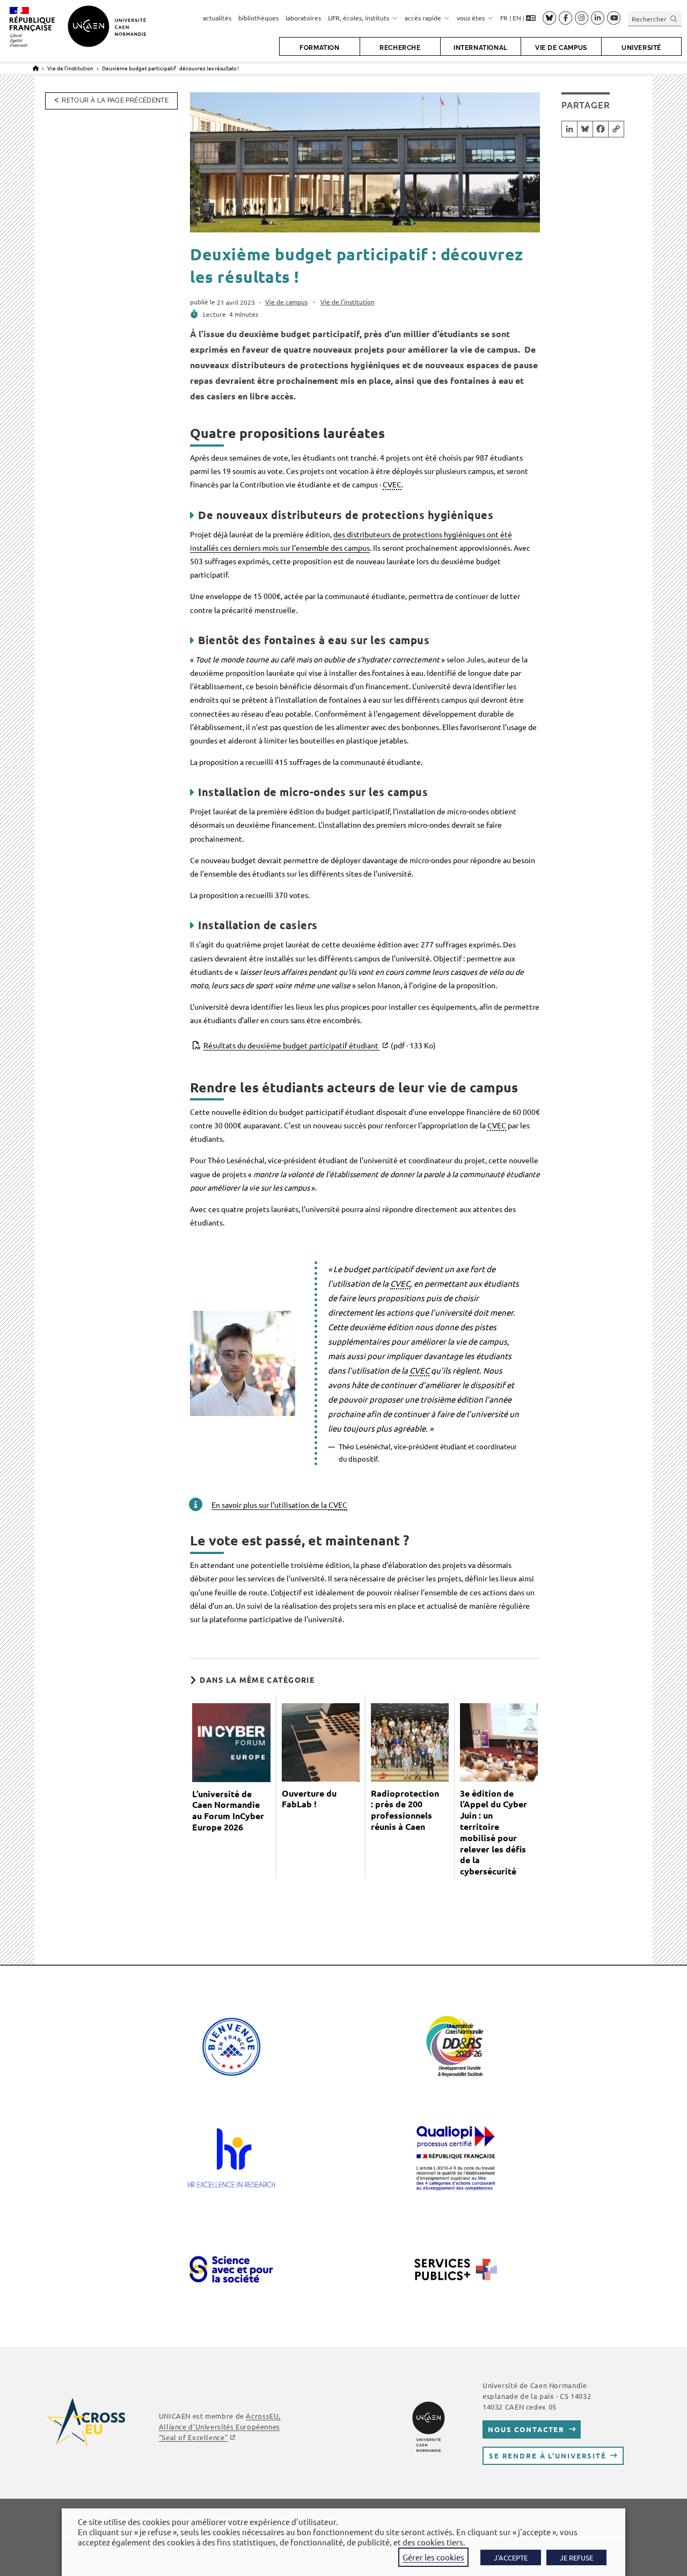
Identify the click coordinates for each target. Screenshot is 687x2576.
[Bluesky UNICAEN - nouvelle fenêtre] (549, 18)
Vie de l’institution (348, 302)
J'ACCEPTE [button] (511, 2557)
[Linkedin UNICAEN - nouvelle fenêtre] (598, 18)
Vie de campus (286, 302)
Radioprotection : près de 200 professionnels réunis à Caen (406, 1810)
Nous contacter (526, 2429)
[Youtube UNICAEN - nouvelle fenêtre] (614, 18)
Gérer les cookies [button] (433, 2557)
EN (517, 18)
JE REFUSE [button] (576, 2557)
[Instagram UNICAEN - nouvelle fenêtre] (582, 18)
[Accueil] (36, 68)
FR (504, 18)
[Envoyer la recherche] (674, 19)
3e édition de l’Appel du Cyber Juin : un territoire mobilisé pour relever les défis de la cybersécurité (494, 1833)
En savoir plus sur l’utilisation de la (279, 1505)
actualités (217, 18)
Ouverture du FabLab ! (309, 1799)
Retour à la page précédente (115, 100)
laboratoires (303, 18)
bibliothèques (258, 18)
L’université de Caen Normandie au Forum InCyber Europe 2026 (228, 1811)
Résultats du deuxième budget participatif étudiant (320, 1045)
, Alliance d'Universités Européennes (220, 2427)
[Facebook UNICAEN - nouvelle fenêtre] (565, 18)
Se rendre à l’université (548, 2455)
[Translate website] (531, 19)
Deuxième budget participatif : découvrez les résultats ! (170, 68)
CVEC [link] (392, 484)
